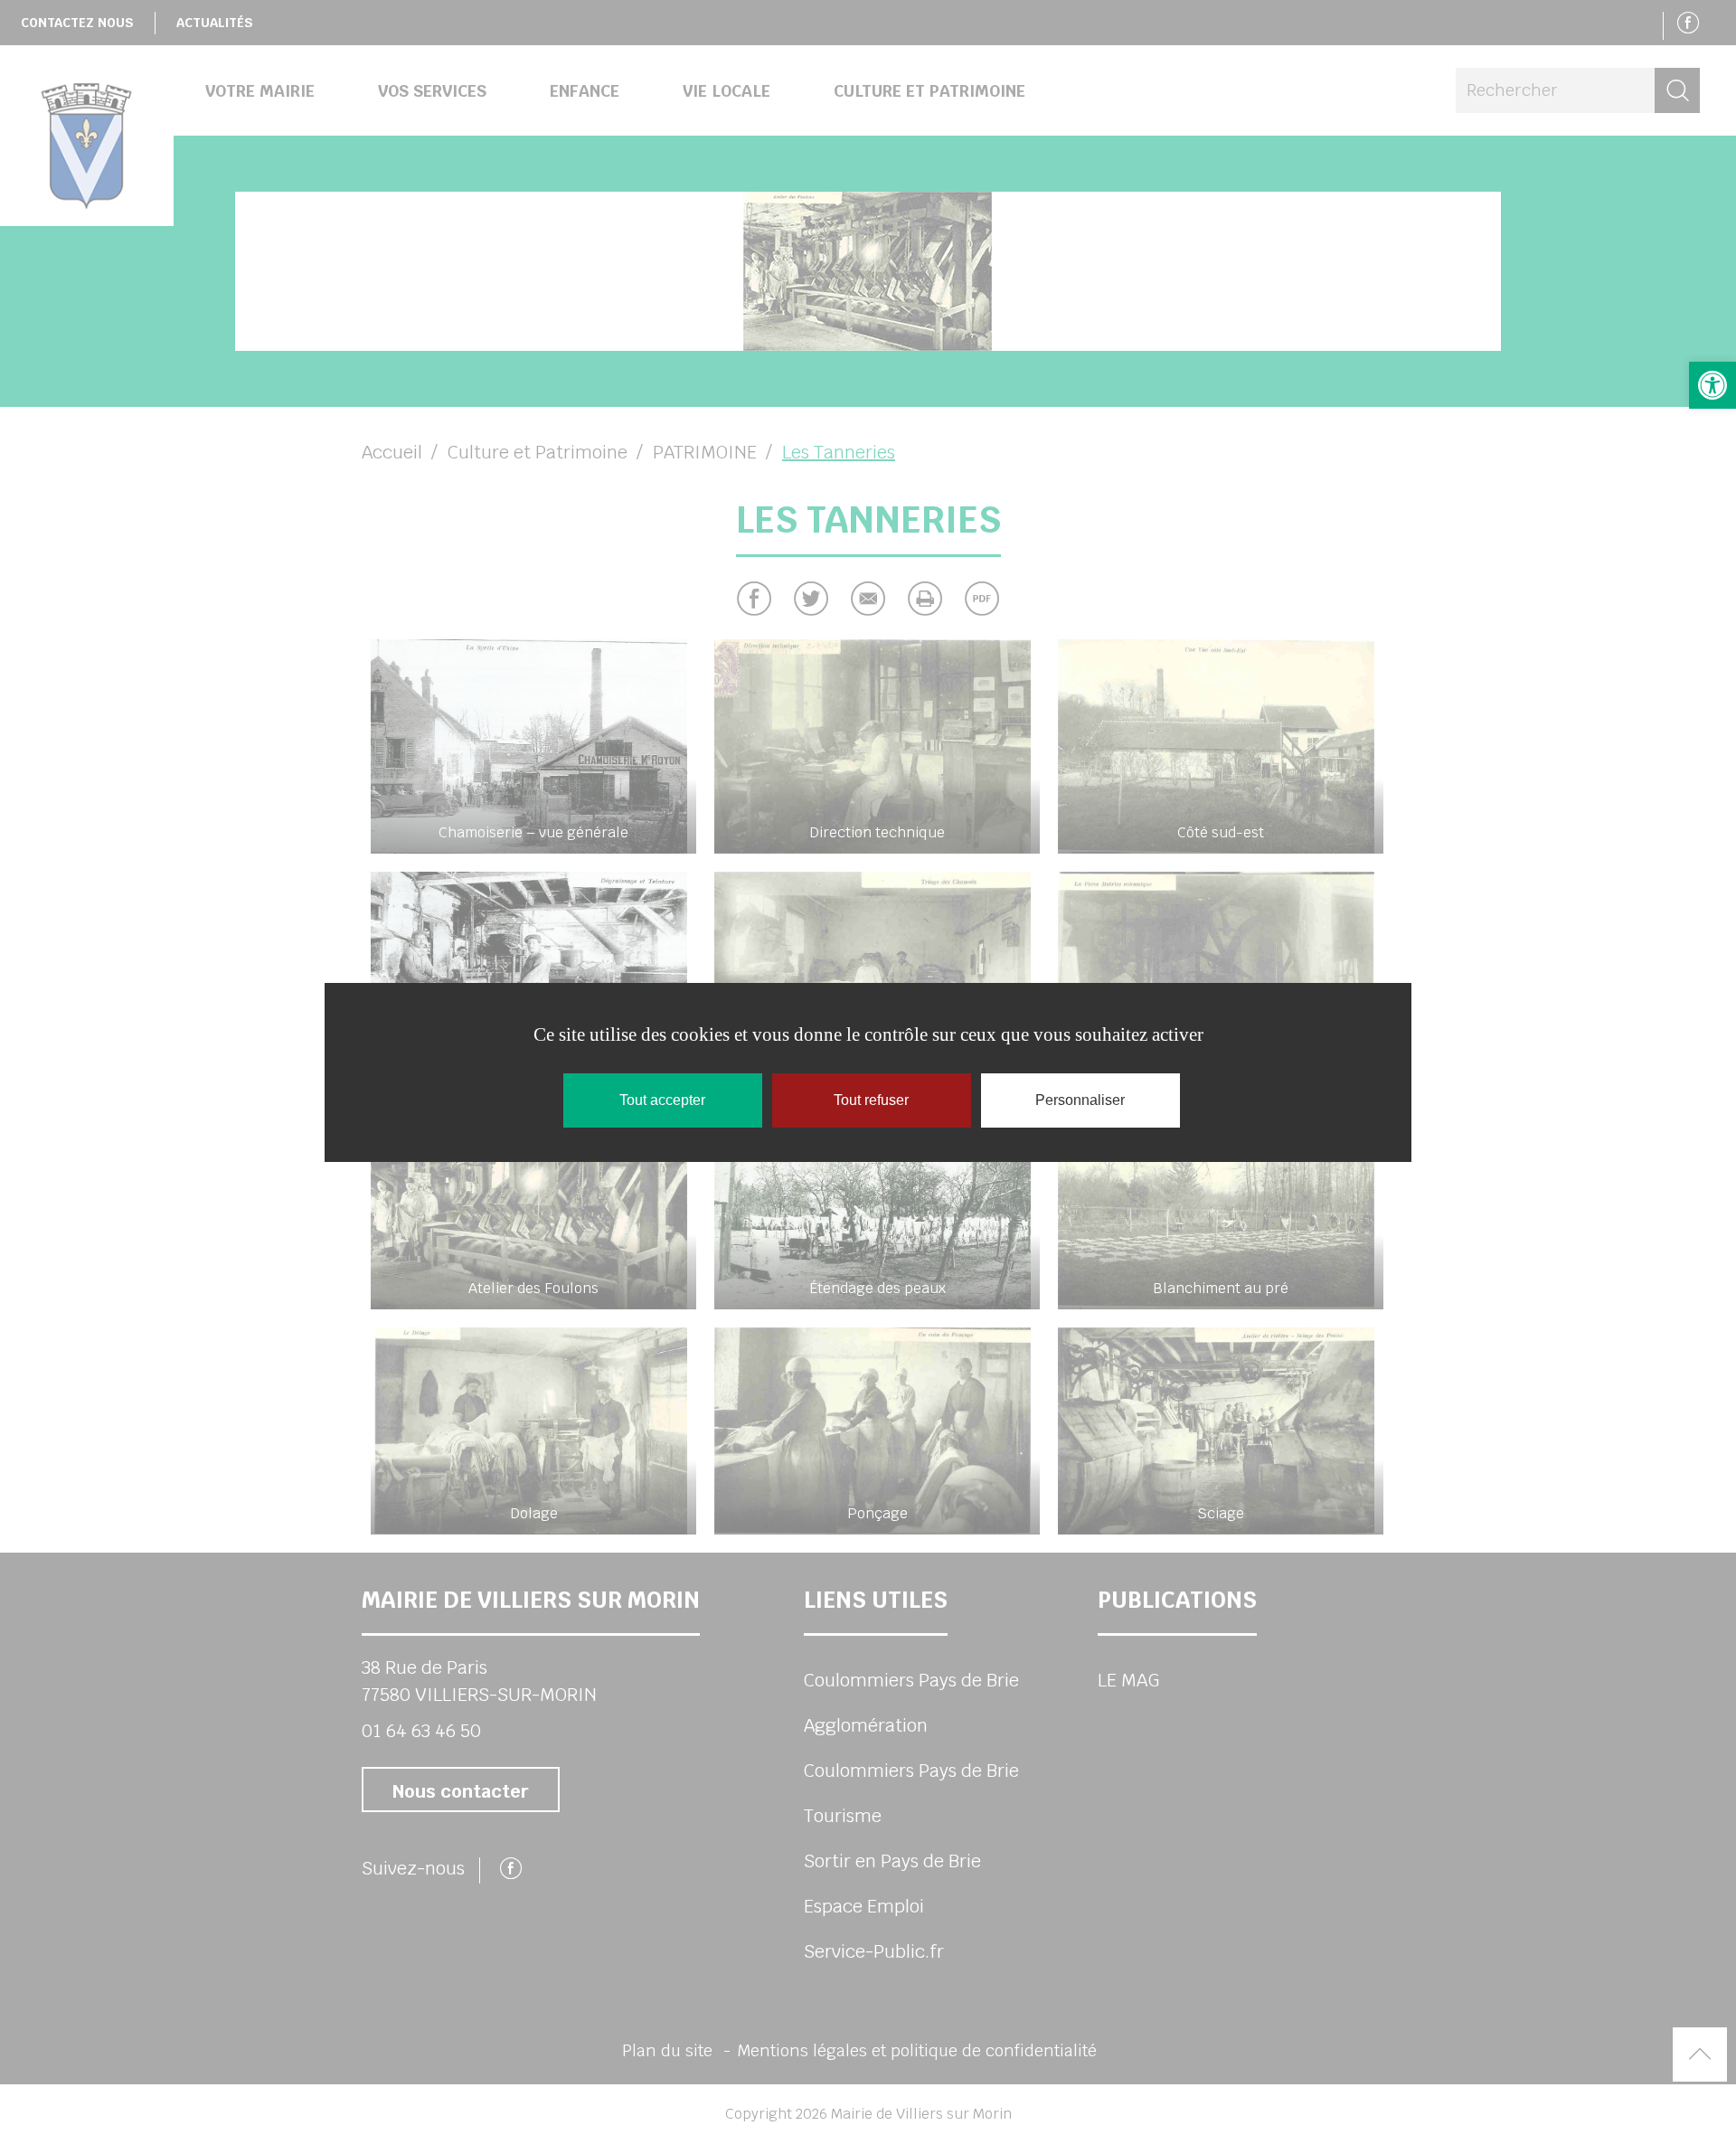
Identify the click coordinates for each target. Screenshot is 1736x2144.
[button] (1712, 385)
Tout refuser (871, 1100)
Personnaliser (1080, 1100)
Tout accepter (662, 1100)
